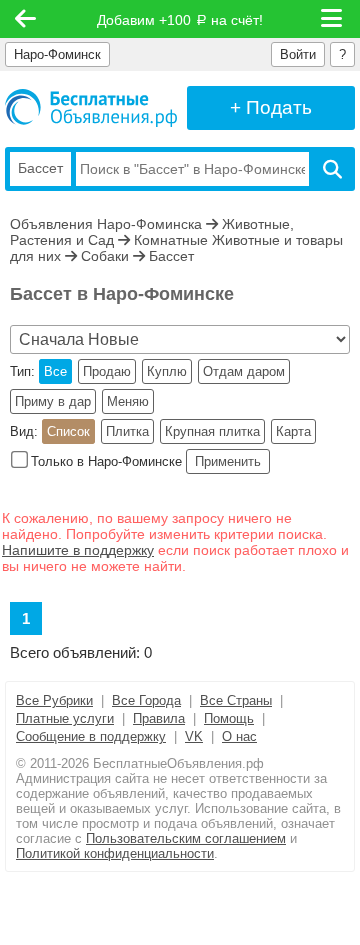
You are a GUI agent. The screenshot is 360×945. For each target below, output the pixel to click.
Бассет (171, 256)
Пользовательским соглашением (186, 838)
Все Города (146, 700)
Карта (293, 431)
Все (55, 371)
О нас (239, 736)
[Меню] (333, 19)
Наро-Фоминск (57, 54)
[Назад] (25, 19)
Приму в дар (53, 401)
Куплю (167, 371)
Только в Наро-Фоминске (106, 461)
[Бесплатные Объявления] (91, 107)
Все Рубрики (54, 700)
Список (68, 431)
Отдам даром (244, 371)
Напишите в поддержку (78, 550)
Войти (298, 54)
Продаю (107, 371)
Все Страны (236, 700)
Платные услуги (65, 718)
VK (194, 736)
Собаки (105, 256)
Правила (159, 718)
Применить (228, 461)
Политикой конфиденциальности (115, 853)
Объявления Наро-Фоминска (106, 224)
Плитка (127, 431)
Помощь (229, 718)
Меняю (128, 401)
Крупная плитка (212, 431)
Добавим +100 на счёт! (179, 20)
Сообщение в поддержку (91, 736)
